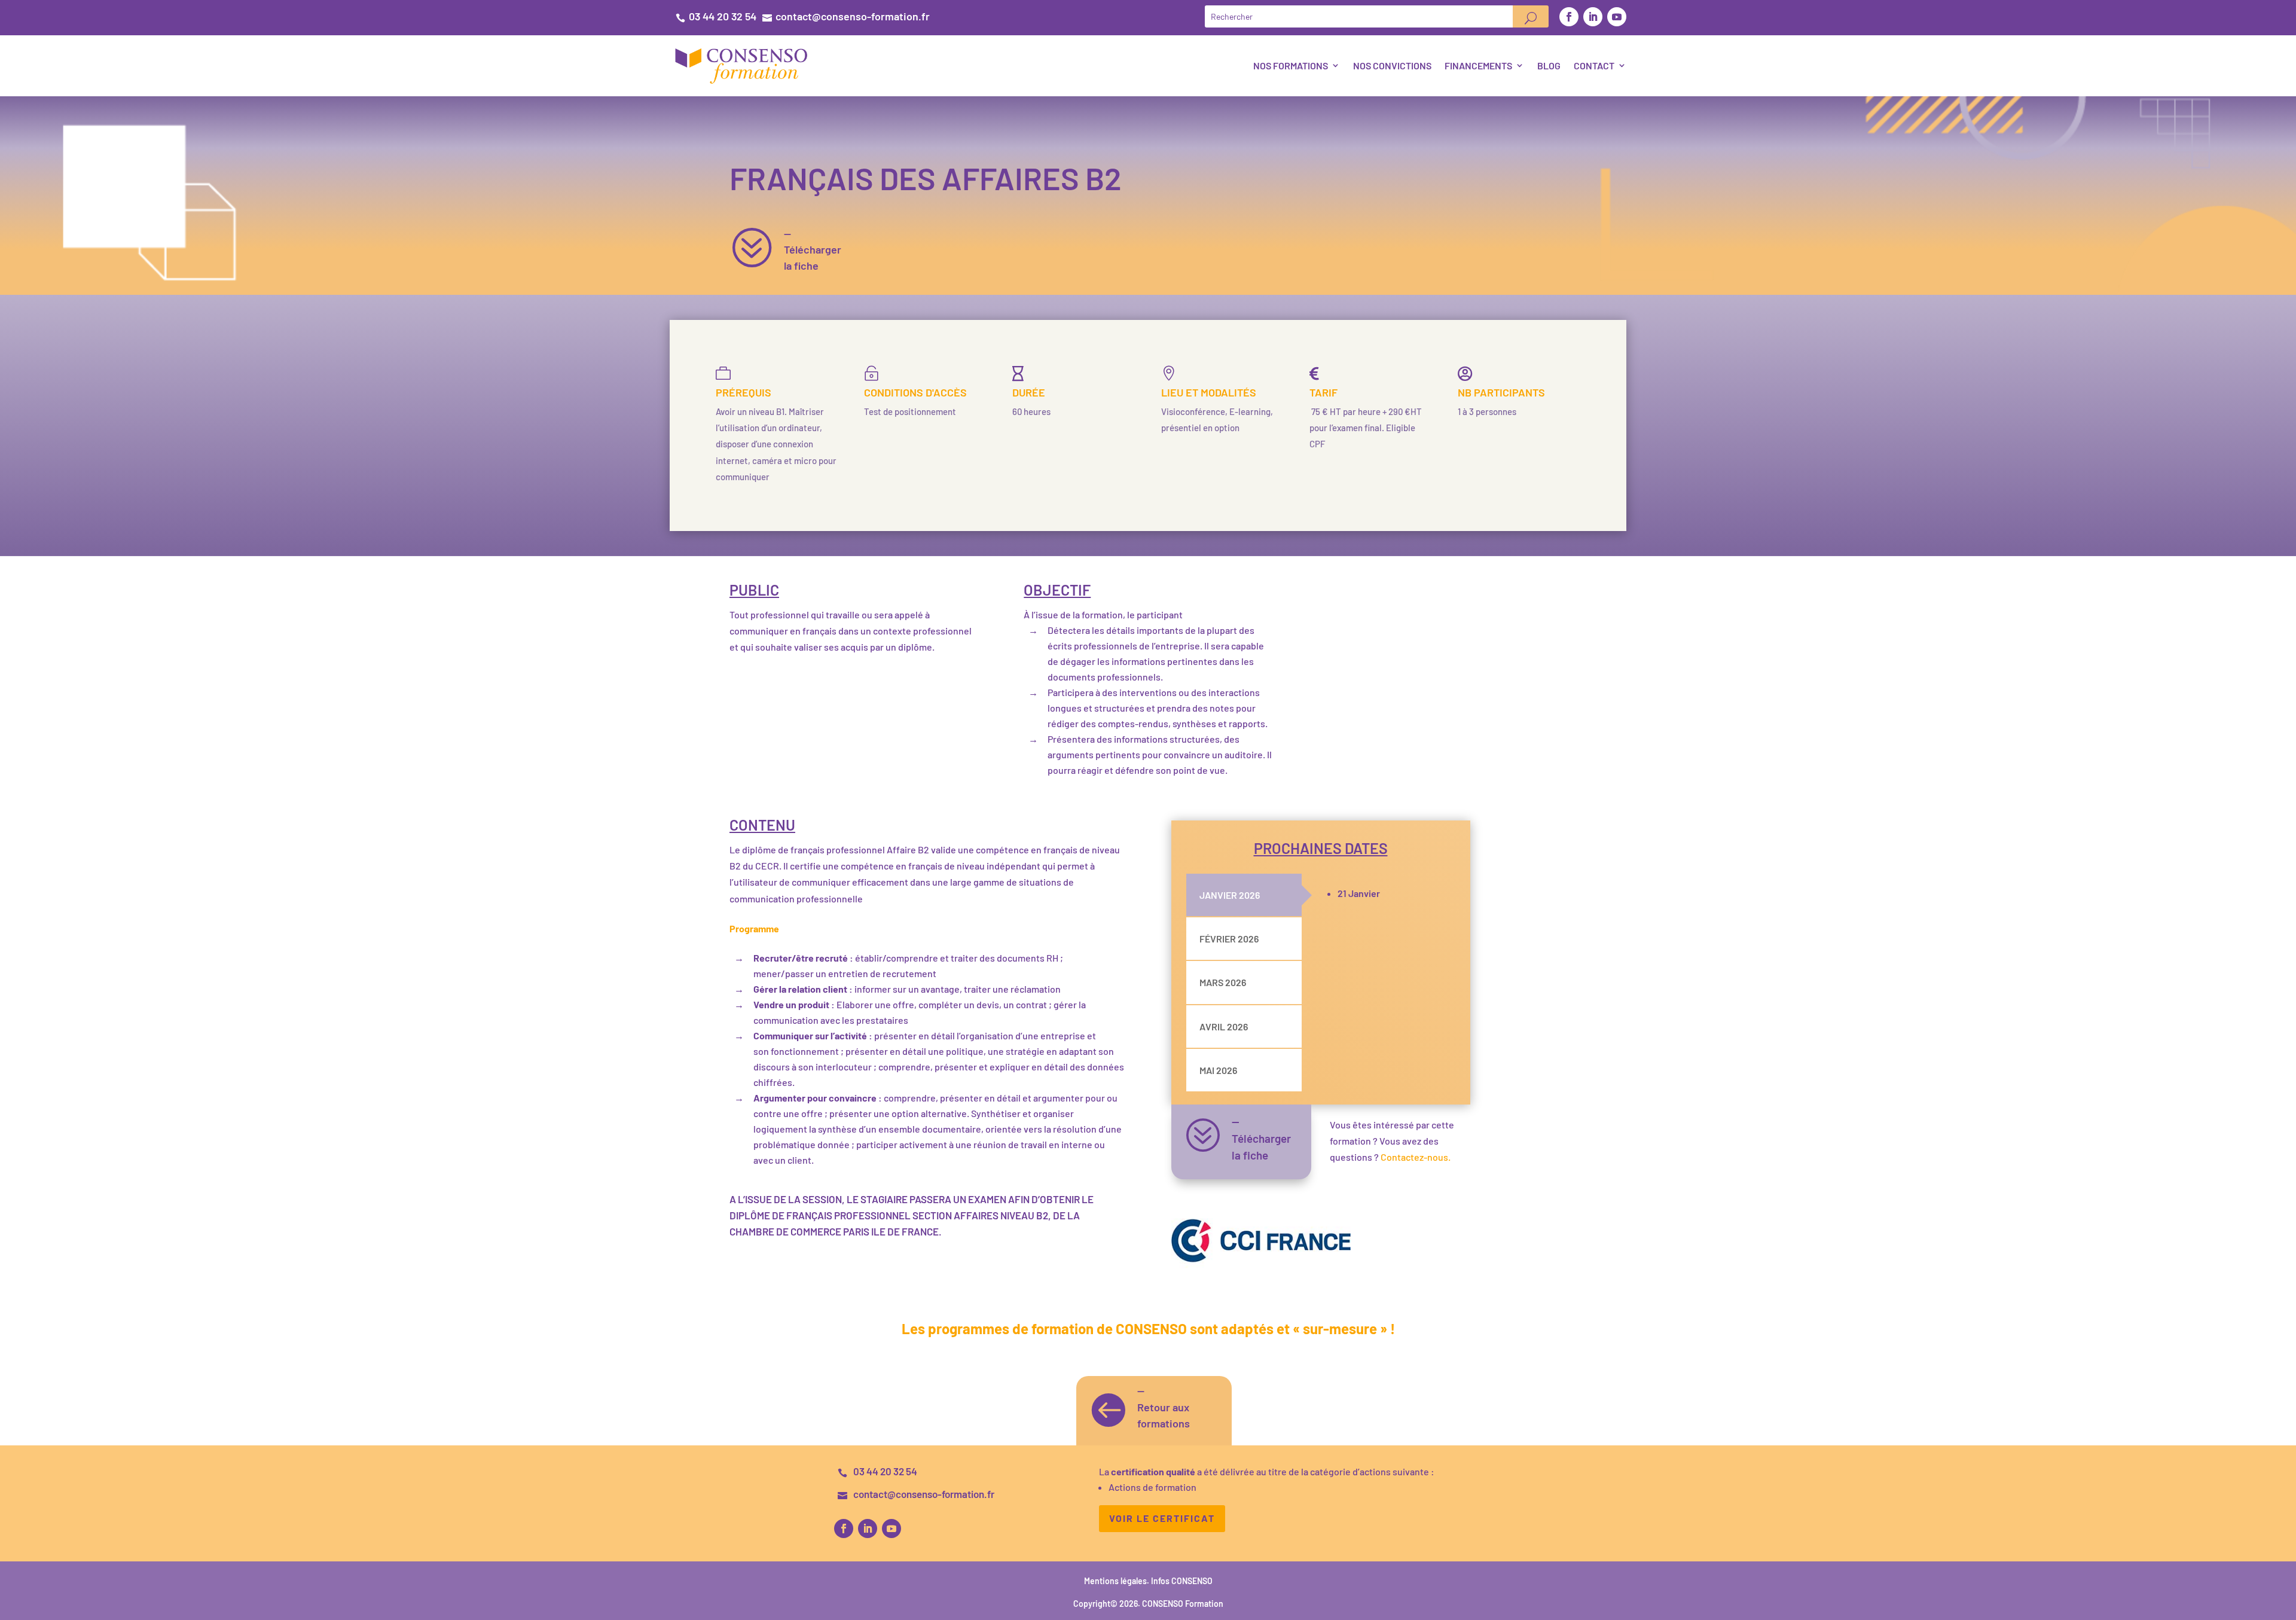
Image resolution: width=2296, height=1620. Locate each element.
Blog (1549, 65)
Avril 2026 (1224, 1026)
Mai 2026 (1218, 1070)
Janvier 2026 (1230, 895)
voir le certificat (1162, 1518)
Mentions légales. (1118, 1581)
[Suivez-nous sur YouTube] (1617, 17)
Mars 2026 (1223, 982)
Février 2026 (1229, 939)
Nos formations (1291, 65)
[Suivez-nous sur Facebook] (1569, 17)
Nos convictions (1392, 65)
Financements (1478, 65)
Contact (1594, 65)
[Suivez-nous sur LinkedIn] (1593, 17)
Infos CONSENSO (1182, 1581)
